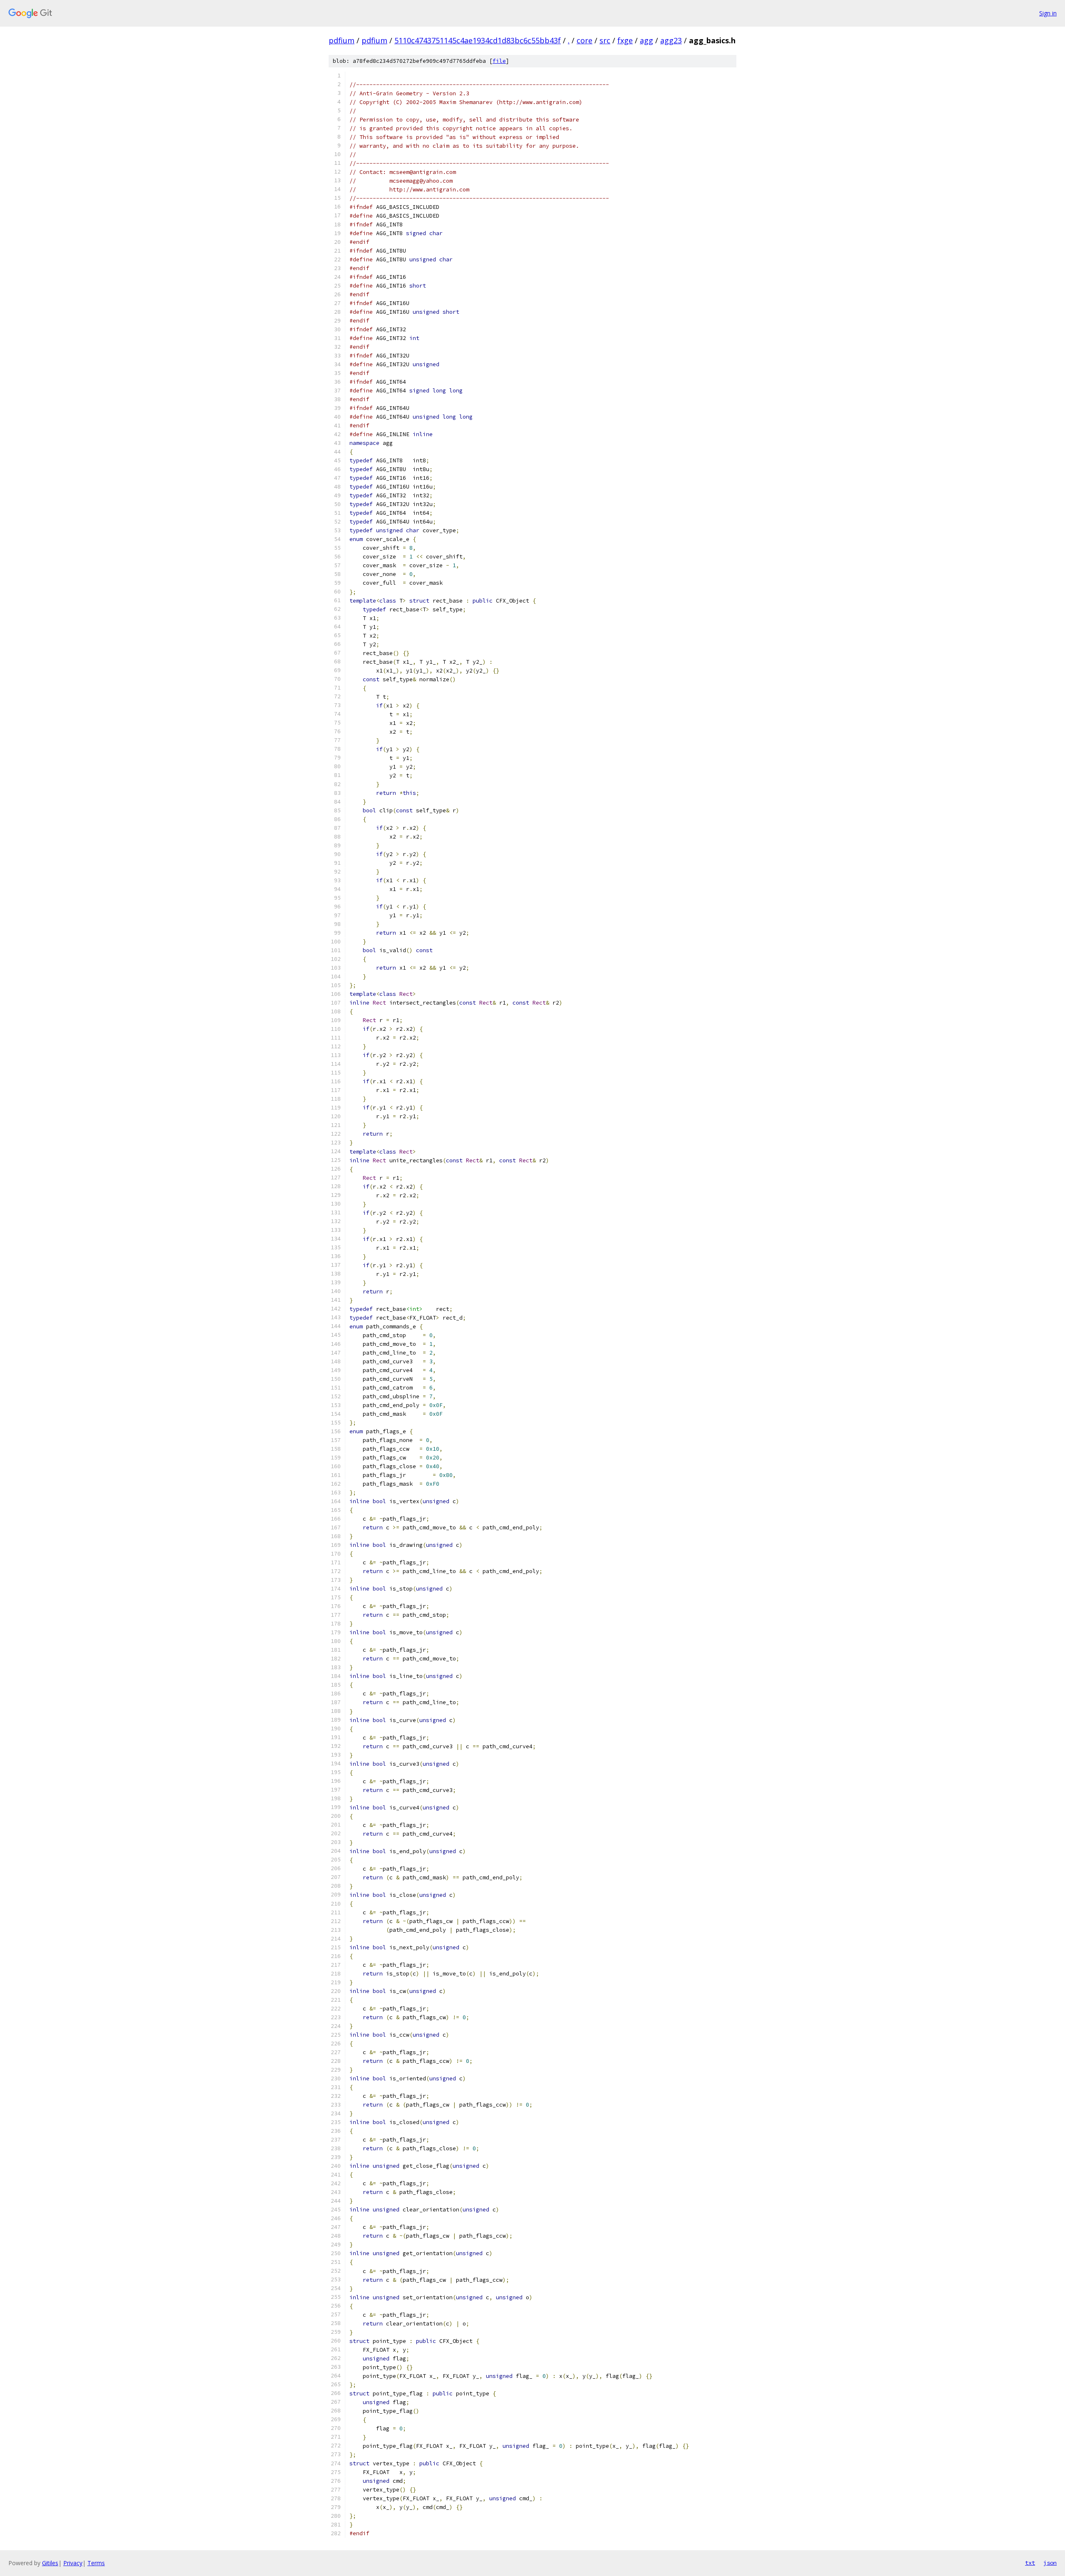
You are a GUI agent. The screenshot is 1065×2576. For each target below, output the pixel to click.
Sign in (1048, 13)
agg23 (671, 40)
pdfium (342, 40)
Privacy (73, 2563)
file (499, 61)
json (1050, 2563)
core (585, 40)
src (605, 40)
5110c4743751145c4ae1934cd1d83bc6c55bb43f (478, 40)
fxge (625, 40)
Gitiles (50, 2563)
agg (646, 40)
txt (1030, 2563)
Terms (96, 2563)
